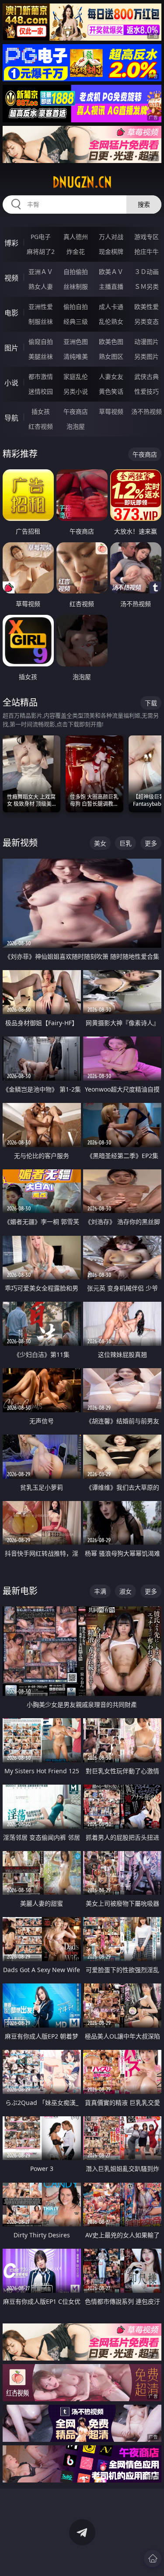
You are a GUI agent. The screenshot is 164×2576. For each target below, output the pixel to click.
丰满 (100, 1591)
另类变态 (147, 321)
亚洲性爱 (41, 307)
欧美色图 (111, 342)
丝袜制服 (76, 286)
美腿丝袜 (41, 356)
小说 (11, 383)
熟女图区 (111, 356)
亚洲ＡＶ (41, 272)
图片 (11, 348)
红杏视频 (41, 426)
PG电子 (41, 237)
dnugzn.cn (82, 182)
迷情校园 (41, 391)
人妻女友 (111, 376)
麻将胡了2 (41, 251)
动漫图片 (147, 342)
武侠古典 (147, 376)
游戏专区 (147, 237)
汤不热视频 (147, 411)
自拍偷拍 (76, 272)
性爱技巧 (147, 391)
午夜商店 (76, 411)
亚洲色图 (76, 342)
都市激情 (41, 376)
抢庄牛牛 (147, 251)
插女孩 (41, 411)
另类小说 (76, 391)
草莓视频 (111, 411)
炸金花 (76, 251)
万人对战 (111, 237)
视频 (11, 278)
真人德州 (76, 237)
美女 (100, 843)
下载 (151, 703)
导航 (11, 418)
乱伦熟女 (111, 321)
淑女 (126, 1591)
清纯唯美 (76, 356)
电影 (11, 313)
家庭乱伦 (76, 376)
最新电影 (20, 1591)
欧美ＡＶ (111, 272)
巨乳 (126, 843)
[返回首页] (153, 2559)
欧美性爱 (147, 307)
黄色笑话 (111, 391)
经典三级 (76, 321)
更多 (151, 843)
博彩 (11, 243)
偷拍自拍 (76, 307)
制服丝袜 (41, 321)
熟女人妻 (41, 286)
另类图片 (147, 356)
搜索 (144, 204)
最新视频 (20, 843)
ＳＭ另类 (147, 286)
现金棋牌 (111, 251)
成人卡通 (111, 307)
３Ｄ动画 (147, 272)
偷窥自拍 (41, 342)
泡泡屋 (76, 426)
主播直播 (111, 286)
